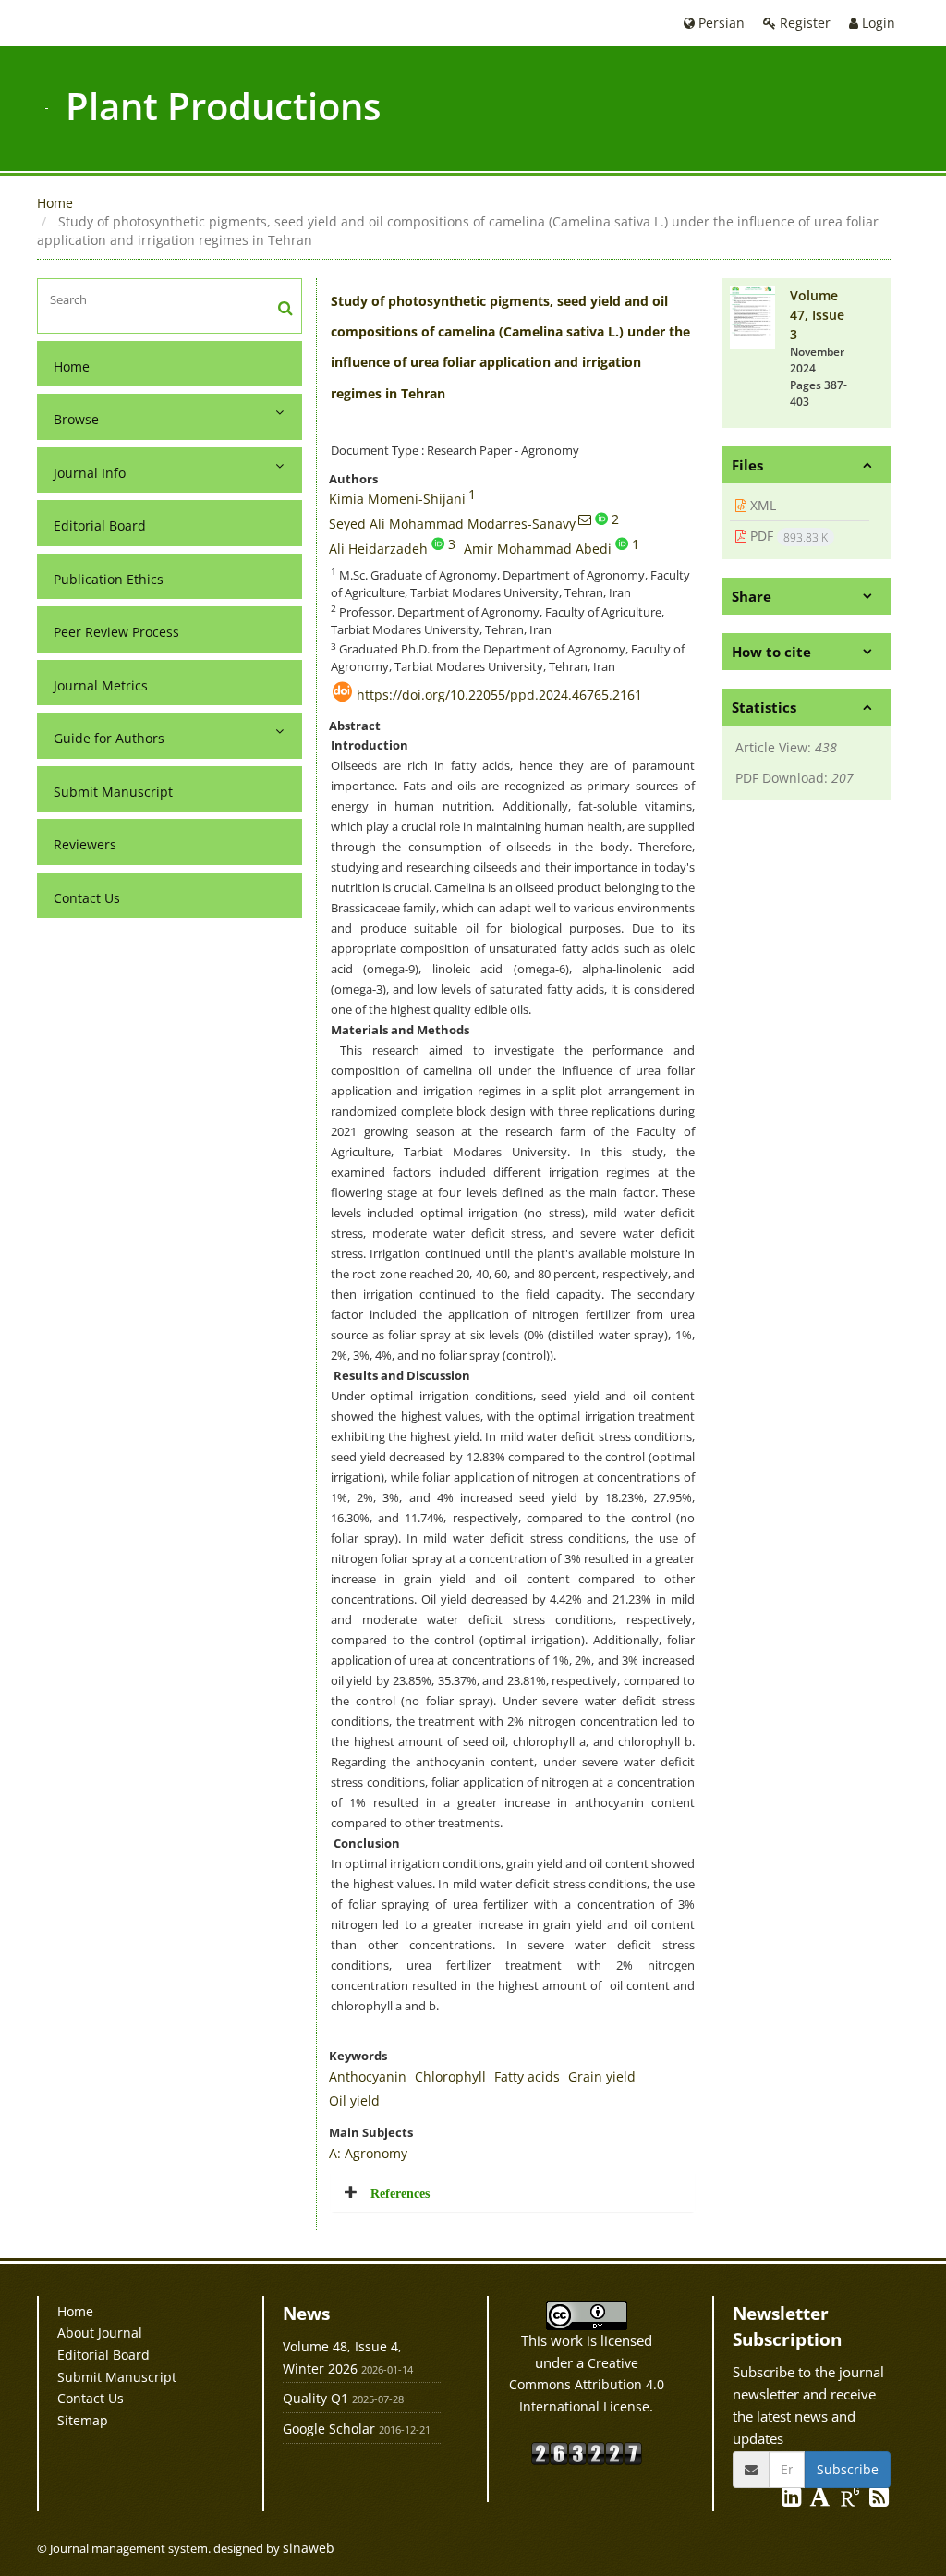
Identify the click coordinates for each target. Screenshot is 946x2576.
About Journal (100, 2332)
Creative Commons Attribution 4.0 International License (587, 2385)
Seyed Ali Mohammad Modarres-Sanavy (452, 524)
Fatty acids (527, 2076)
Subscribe (848, 2469)
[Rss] (879, 2500)
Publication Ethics (109, 579)
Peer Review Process (116, 632)
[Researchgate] (852, 2500)
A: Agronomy (368, 2153)
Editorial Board (100, 525)
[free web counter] (587, 2452)
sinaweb (309, 2548)
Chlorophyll (450, 2076)
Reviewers (85, 844)
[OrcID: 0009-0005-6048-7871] (622, 543)
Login (877, 23)
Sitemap (83, 2420)
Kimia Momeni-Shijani (397, 499)
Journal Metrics (101, 685)
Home (55, 203)
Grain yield (602, 2076)
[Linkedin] (793, 2500)
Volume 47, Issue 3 (817, 315)
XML (761, 505)
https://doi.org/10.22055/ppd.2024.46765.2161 (499, 695)
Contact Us (87, 898)
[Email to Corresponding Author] (585, 519)
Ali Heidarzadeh (378, 549)
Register (803, 23)
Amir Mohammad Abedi (538, 549)
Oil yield (354, 2100)
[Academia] (822, 2500)
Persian (720, 23)
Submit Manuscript (113, 792)
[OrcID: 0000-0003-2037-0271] (601, 519)
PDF (787, 536)
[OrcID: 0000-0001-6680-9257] (438, 543)
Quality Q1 (315, 2398)
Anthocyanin (368, 2076)
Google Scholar (329, 2429)
